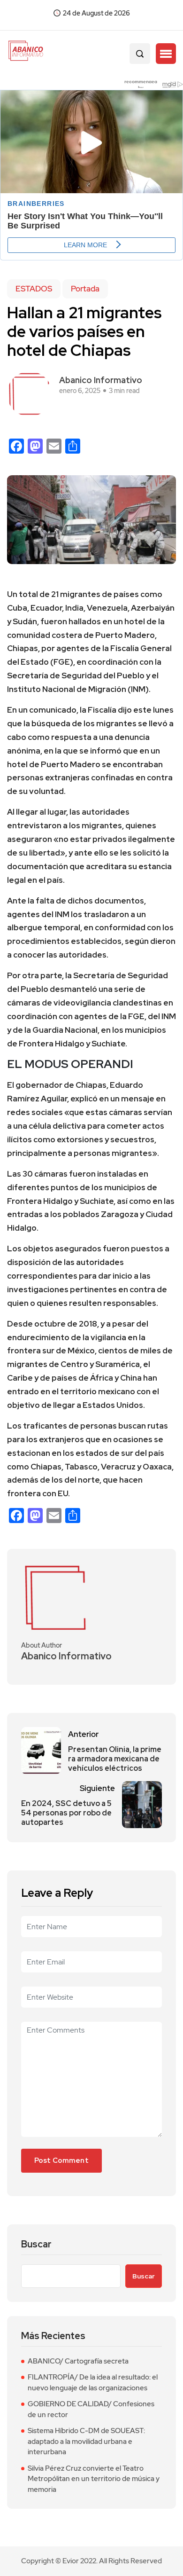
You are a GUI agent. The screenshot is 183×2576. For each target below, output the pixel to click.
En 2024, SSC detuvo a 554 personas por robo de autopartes (66, 1813)
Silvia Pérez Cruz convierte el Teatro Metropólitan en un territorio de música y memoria (94, 2479)
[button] (166, 54)
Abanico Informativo (101, 380)
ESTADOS (34, 289)
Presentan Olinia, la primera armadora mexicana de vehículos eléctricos (115, 1759)
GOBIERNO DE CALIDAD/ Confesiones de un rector (91, 2409)
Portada (85, 289)
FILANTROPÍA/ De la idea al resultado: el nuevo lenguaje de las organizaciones (93, 2383)
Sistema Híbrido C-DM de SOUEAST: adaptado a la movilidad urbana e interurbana (86, 2441)
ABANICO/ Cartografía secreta (78, 2361)
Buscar (36, 2244)
